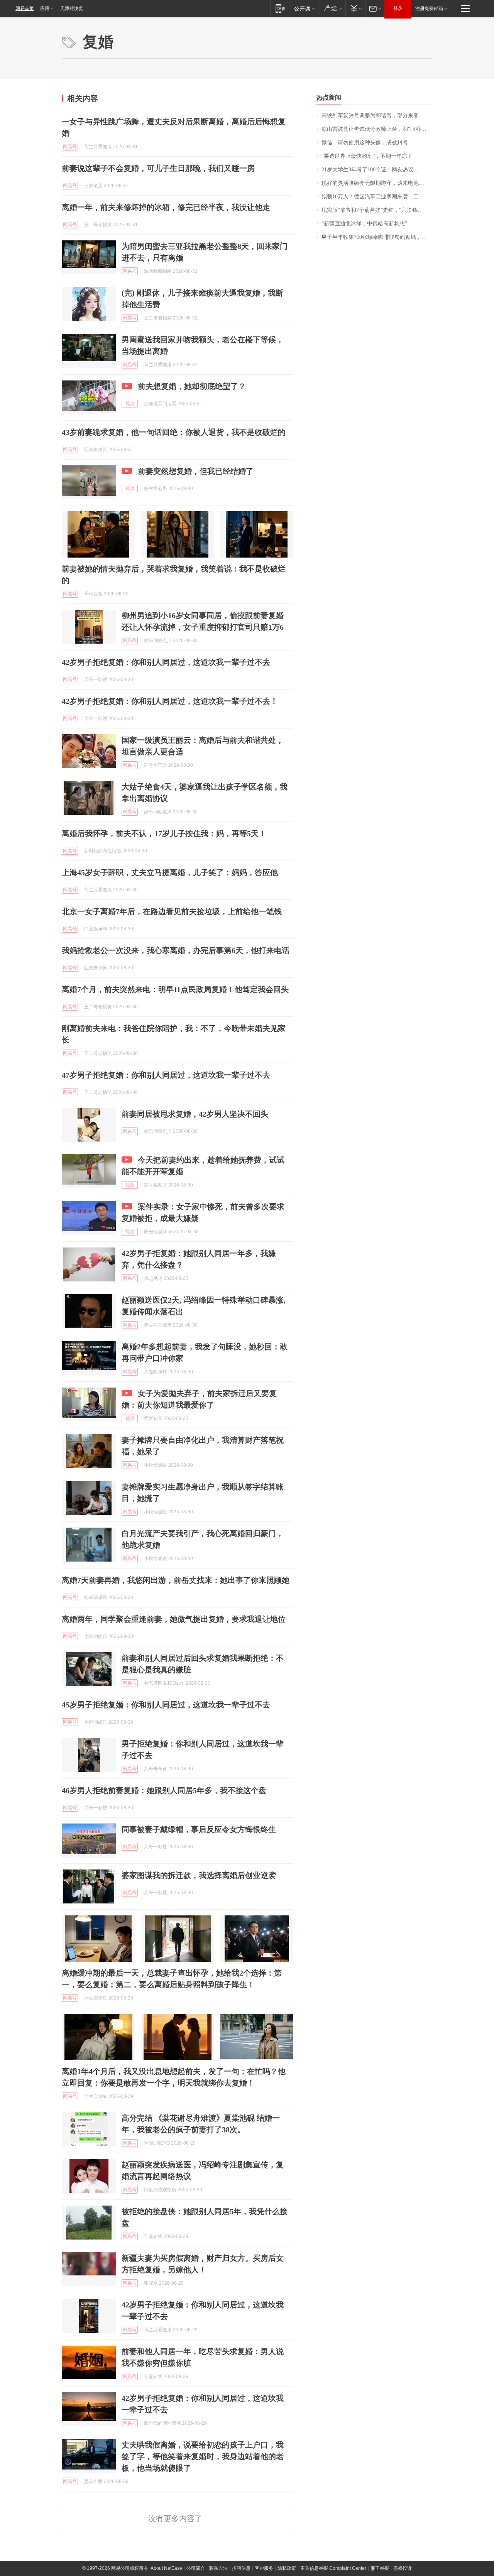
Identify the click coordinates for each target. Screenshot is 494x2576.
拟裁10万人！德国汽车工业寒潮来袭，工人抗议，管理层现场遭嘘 (377, 197)
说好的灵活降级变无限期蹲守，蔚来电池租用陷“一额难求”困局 (377, 183)
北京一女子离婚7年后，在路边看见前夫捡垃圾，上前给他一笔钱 (172, 911)
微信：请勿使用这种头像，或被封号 (365, 143)
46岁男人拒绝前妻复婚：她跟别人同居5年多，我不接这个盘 (164, 1790)
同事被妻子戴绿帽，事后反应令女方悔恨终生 (199, 1829)
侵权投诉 (403, 2568)
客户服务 (264, 2568)
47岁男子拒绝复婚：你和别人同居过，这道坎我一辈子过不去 (166, 1075)
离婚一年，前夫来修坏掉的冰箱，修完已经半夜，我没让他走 (166, 207)
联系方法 (218, 2568)
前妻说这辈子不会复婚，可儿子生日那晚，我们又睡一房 (158, 168)
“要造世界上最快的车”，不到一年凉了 (367, 156)
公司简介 (196, 2568)
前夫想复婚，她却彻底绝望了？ (192, 386)
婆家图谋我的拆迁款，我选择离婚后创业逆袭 (199, 1875)
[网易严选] (332, 8)
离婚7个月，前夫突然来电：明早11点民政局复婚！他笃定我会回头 (175, 989)
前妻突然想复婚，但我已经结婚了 (196, 471)
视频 (130, 404)
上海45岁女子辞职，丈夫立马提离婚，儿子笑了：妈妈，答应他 (170, 872)
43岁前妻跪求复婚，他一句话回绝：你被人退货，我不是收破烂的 (174, 432)
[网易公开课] (304, 8)
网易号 (70, 147)
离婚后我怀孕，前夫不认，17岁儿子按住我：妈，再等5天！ (164, 833)
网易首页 (25, 8)
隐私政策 (287, 2568)
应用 (45, 8)
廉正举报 (380, 2568)
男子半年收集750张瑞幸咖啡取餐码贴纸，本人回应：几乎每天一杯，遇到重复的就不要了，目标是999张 (377, 237)
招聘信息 (241, 2568)
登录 (398, 8)
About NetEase (166, 2568)
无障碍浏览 (72, 8)
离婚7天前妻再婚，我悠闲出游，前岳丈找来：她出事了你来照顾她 (176, 1580)
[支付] (355, 8)
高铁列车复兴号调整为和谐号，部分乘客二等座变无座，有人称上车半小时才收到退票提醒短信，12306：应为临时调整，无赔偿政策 (377, 116)
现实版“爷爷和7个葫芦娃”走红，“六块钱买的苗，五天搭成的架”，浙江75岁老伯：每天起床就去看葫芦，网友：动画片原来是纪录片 (377, 210)
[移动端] (280, 8)
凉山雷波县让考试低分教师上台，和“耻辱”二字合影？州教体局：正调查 (377, 129)
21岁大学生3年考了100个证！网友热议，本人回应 (377, 170)
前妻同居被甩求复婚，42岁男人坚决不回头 (195, 1114)
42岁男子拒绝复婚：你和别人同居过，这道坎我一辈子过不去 (166, 662)
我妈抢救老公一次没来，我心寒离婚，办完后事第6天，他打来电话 (176, 950)
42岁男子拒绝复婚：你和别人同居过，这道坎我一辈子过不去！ (170, 701)
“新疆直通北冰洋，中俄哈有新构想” (364, 224)
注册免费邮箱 (429, 8)
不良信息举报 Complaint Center (333, 2568)
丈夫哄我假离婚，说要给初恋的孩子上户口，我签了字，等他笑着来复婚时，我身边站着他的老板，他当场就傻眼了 (203, 2456)
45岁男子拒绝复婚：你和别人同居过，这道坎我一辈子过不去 (166, 1705)
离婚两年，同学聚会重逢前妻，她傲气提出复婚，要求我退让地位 (174, 1619)
